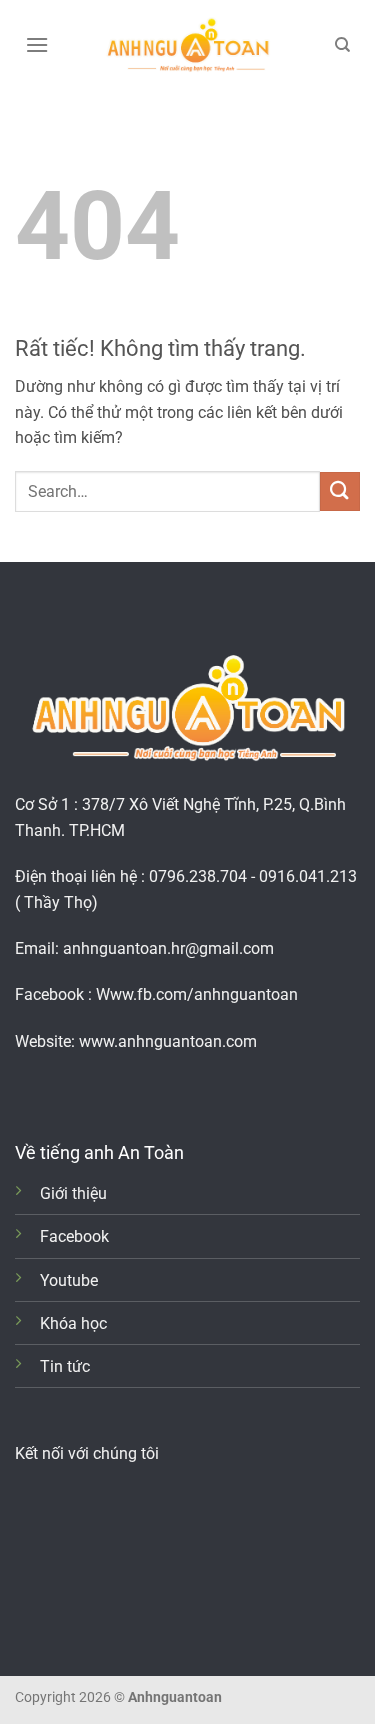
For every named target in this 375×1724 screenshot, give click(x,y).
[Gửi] (340, 491)
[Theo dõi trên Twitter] (89, 1089)
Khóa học (73, 1323)
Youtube (69, 1280)
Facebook (74, 1236)
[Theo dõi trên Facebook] (29, 1089)
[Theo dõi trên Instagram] (59, 1089)
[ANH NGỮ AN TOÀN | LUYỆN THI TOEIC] (188, 45)
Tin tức (65, 1366)
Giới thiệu (73, 1193)
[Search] (342, 45)
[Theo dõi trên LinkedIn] (119, 1089)
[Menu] (37, 44)
